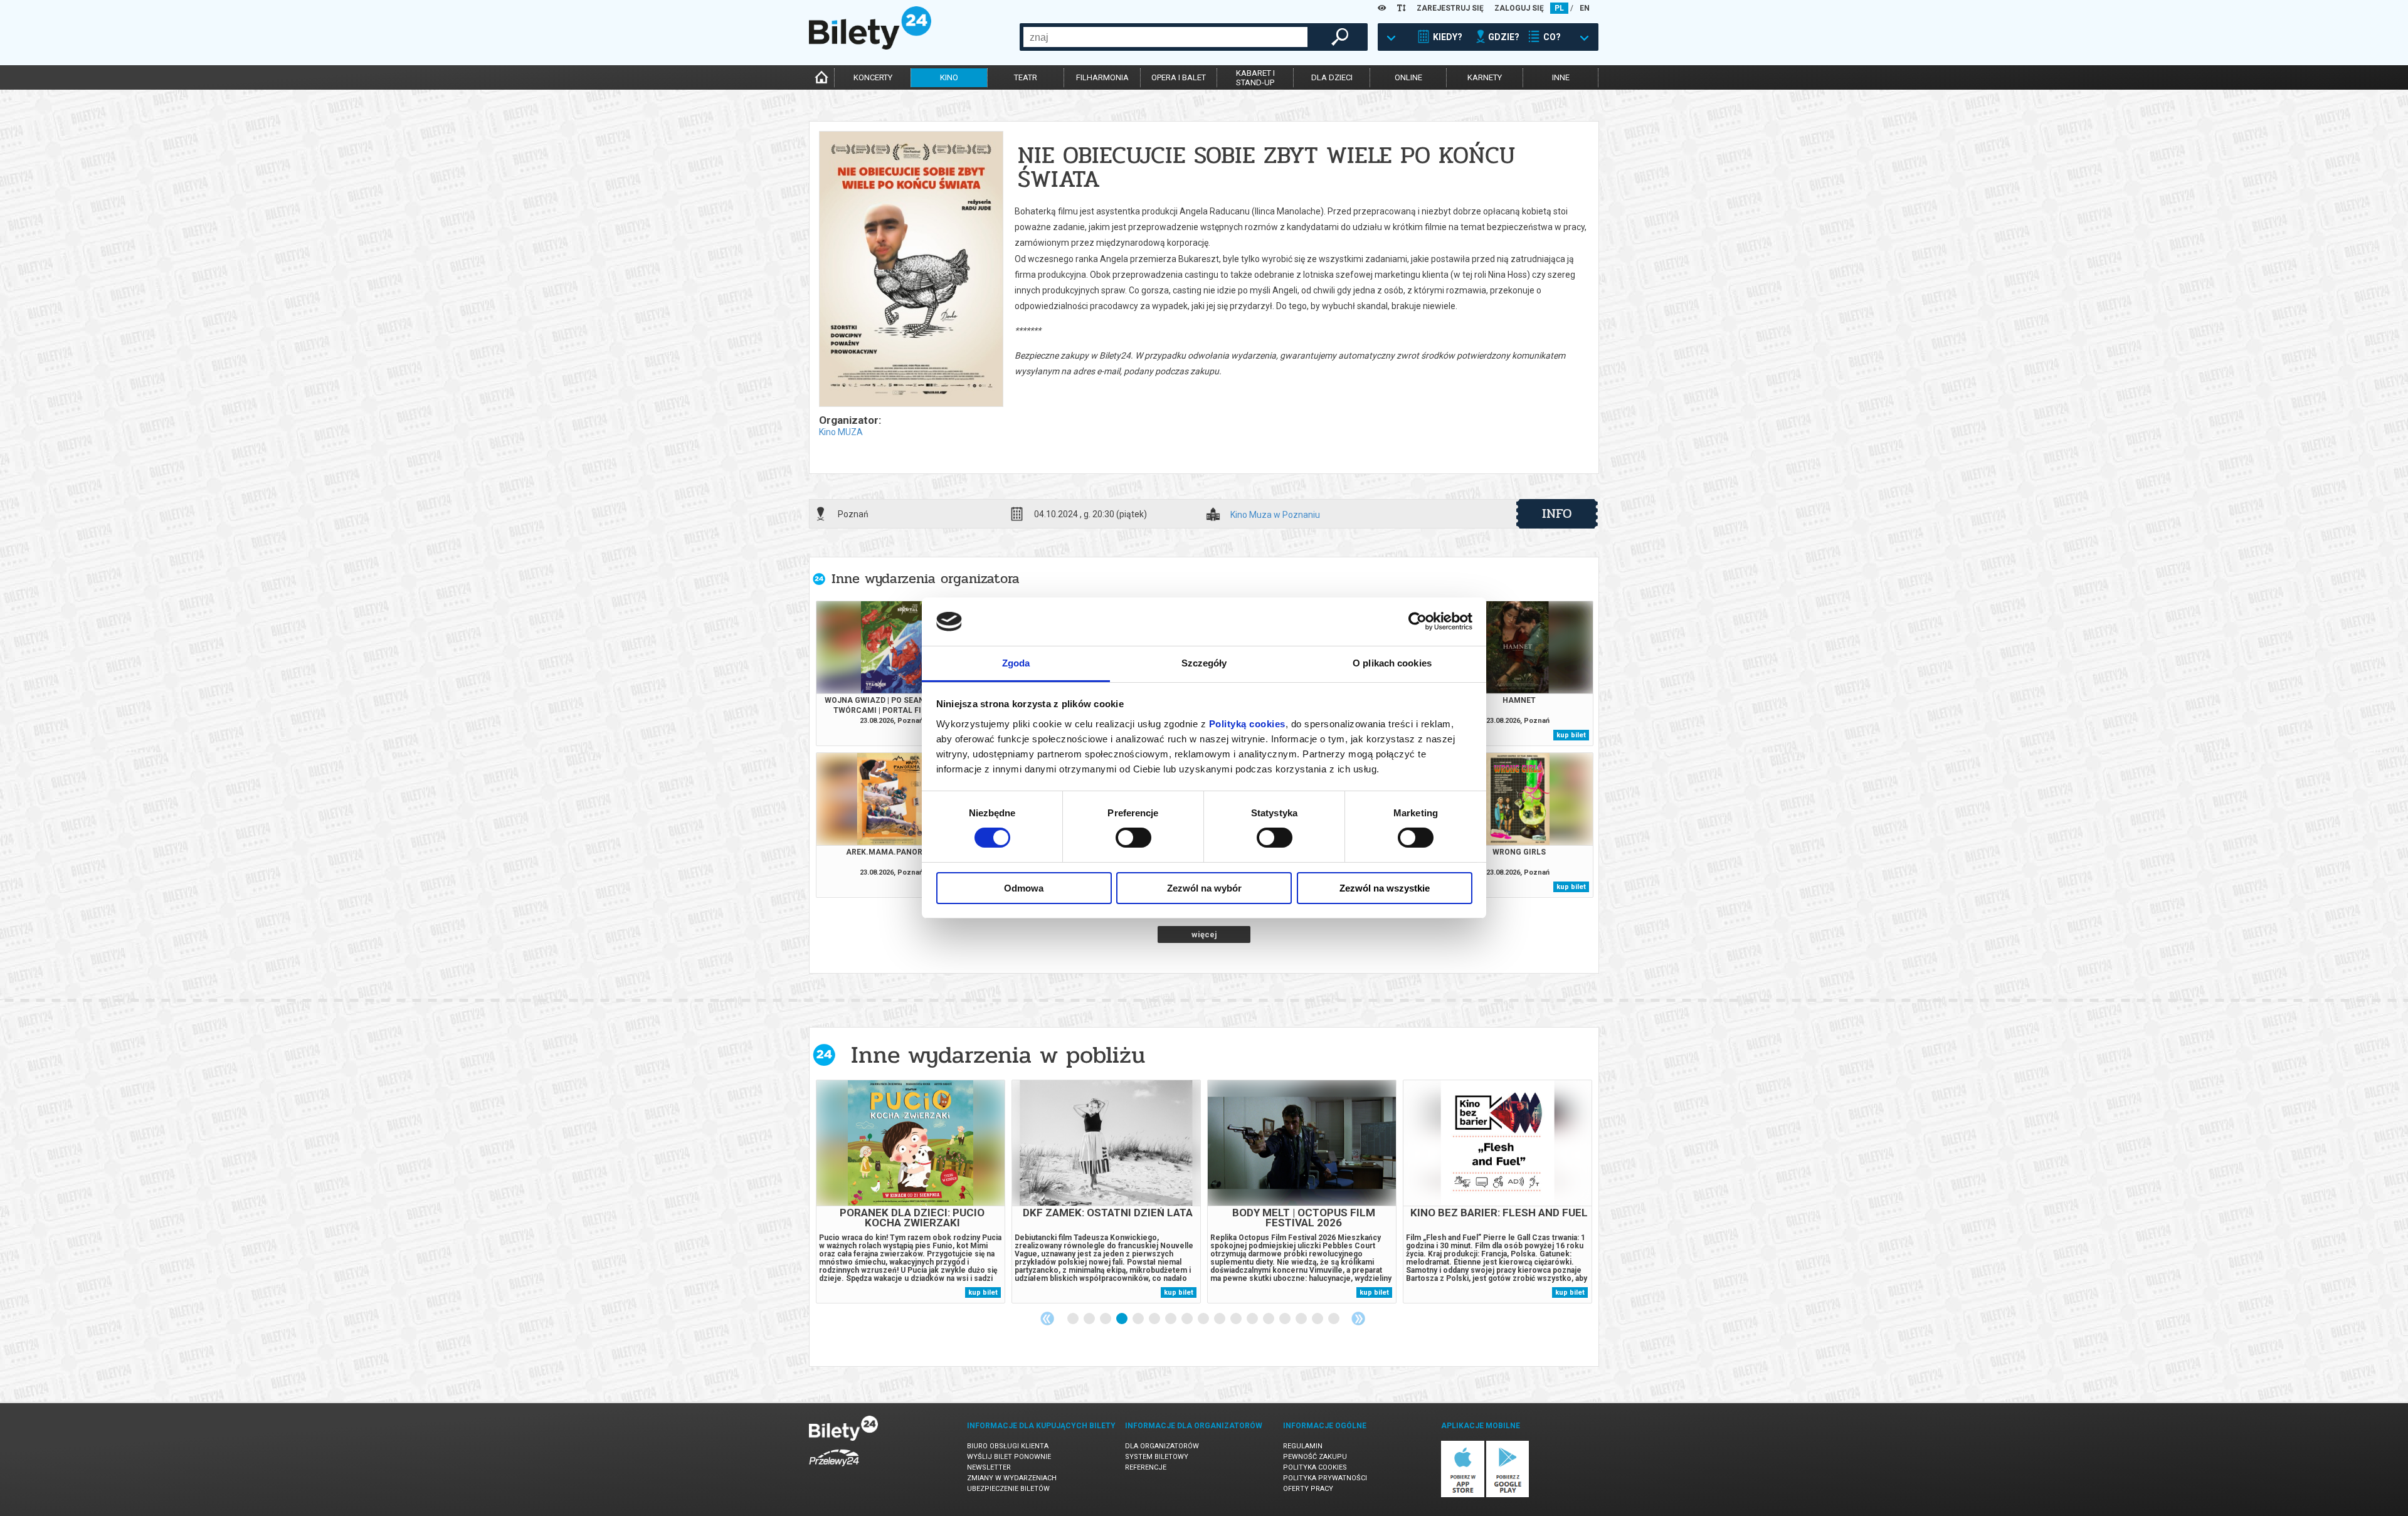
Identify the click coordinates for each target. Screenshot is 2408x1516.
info (1557, 513)
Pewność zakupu (1315, 1457)
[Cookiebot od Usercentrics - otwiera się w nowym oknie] (1418, 621)
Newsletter (989, 1467)
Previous (1047, 1319)
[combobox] (1165, 37)
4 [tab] (1122, 1319)
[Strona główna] (870, 46)
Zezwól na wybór (1204, 888)
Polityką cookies (1247, 724)
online (1408, 77)
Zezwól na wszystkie (1385, 888)
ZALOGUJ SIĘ (1519, 8)
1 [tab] (1074, 1319)
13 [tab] (1269, 1319)
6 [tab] (1155, 1319)
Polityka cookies (1315, 1467)
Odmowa (1024, 888)
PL (1559, 8)
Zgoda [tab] (1016, 663)
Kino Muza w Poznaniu (1275, 515)
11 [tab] (1237, 1319)
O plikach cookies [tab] (1392, 663)
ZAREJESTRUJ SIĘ (1450, 8)
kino (949, 77)
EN (1585, 8)
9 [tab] (1204, 1319)
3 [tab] (1106, 1319)
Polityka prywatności (1325, 1478)
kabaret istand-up (1255, 78)
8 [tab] (1188, 1319)
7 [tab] (1171, 1319)
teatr (1026, 77)
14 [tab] (1286, 1319)
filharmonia (1102, 77)
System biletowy (1157, 1457)
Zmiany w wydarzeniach (1012, 1478)
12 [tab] (1253, 1319)
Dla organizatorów (1162, 1446)
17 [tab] (1334, 1319)
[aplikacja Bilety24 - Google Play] (1508, 1495)
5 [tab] (1139, 1319)
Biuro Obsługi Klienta (1008, 1446)
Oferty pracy (1308, 1489)
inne (1561, 77)
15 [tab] (1302, 1319)
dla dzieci (1332, 77)
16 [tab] (1318, 1319)
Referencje (1146, 1467)
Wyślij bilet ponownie (1009, 1457)
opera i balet (1179, 77)
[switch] (1133, 838)
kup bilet (1571, 735)
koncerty (873, 77)
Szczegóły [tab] (1204, 663)
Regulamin (1303, 1446)
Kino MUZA (841, 432)
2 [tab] (1090, 1319)
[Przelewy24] (834, 1469)
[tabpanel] (911, 1192)
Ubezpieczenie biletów (1008, 1489)
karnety (1485, 77)
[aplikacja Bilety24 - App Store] (1463, 1495)
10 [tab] (1220, 1319)
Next (1358, 1319)
